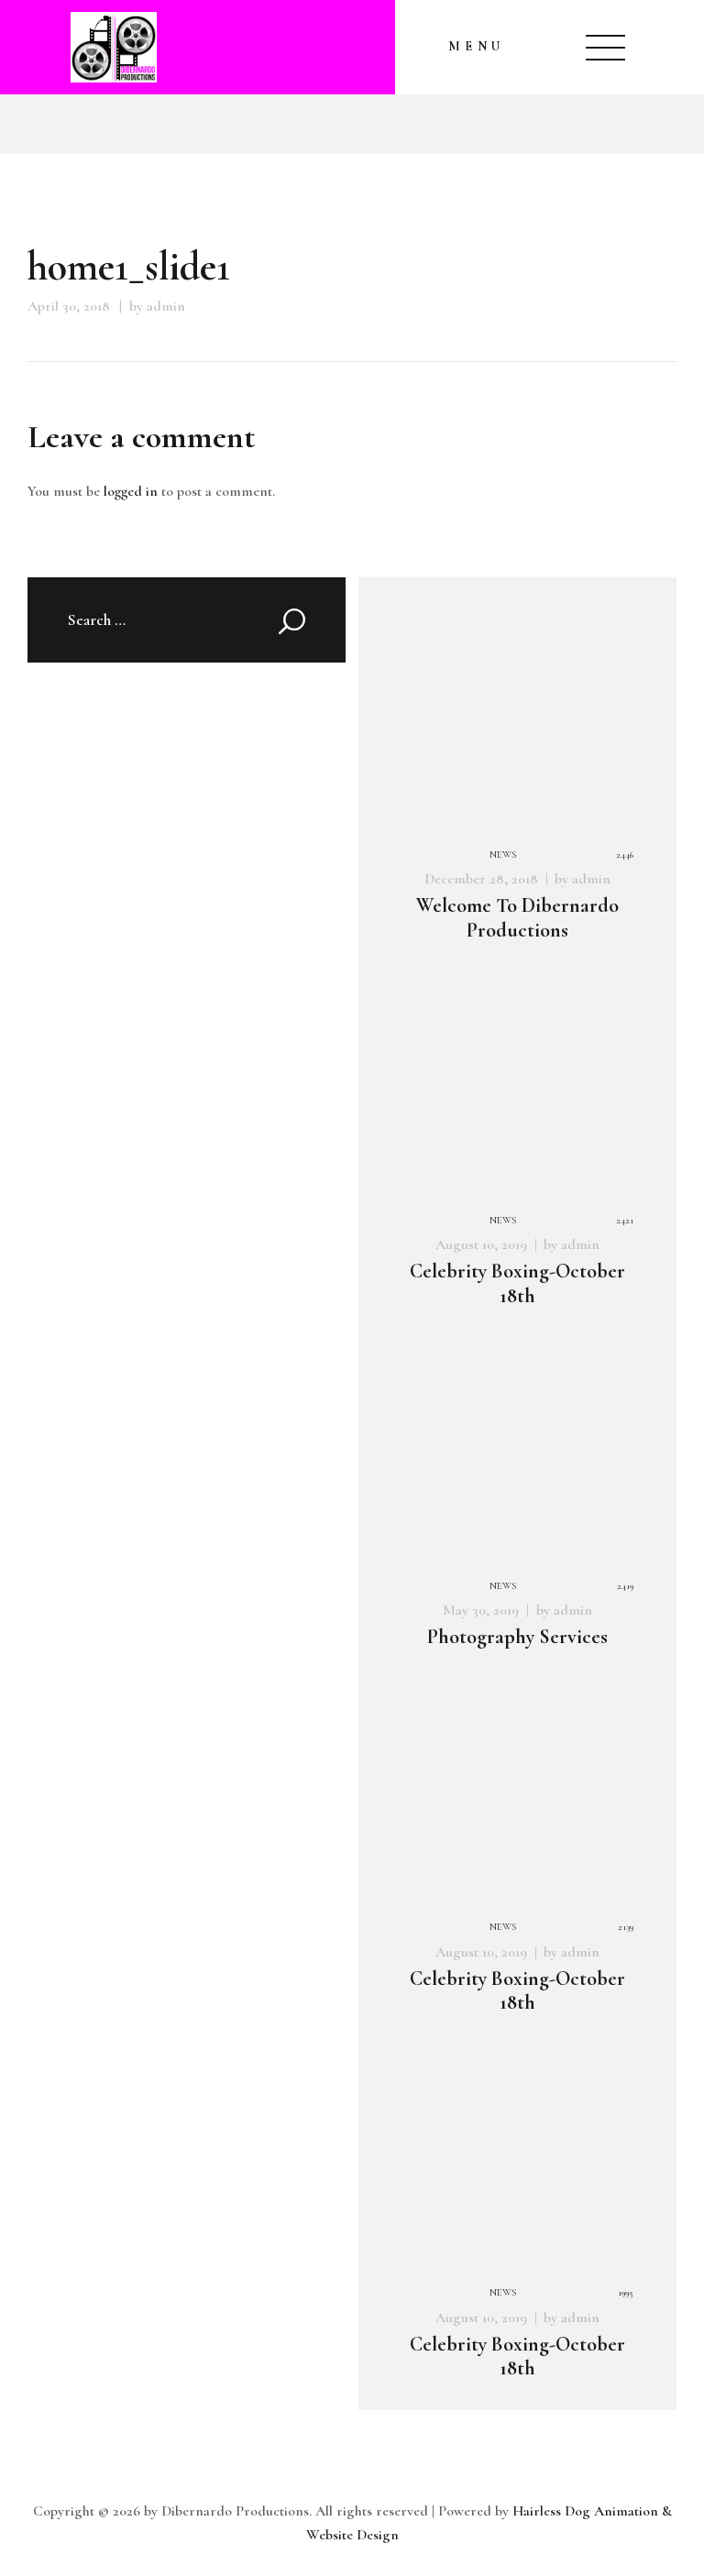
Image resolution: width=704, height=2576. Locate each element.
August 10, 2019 (481, 1244)
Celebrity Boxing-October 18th (517, 1283)
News (503, 855)
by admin (157, 306)
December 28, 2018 (481, 879)
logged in (131, 491)
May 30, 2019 (481, 1610)
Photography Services (517, 1637)
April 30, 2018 (69, 306)
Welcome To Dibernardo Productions (517, 918)
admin (591, 879)
